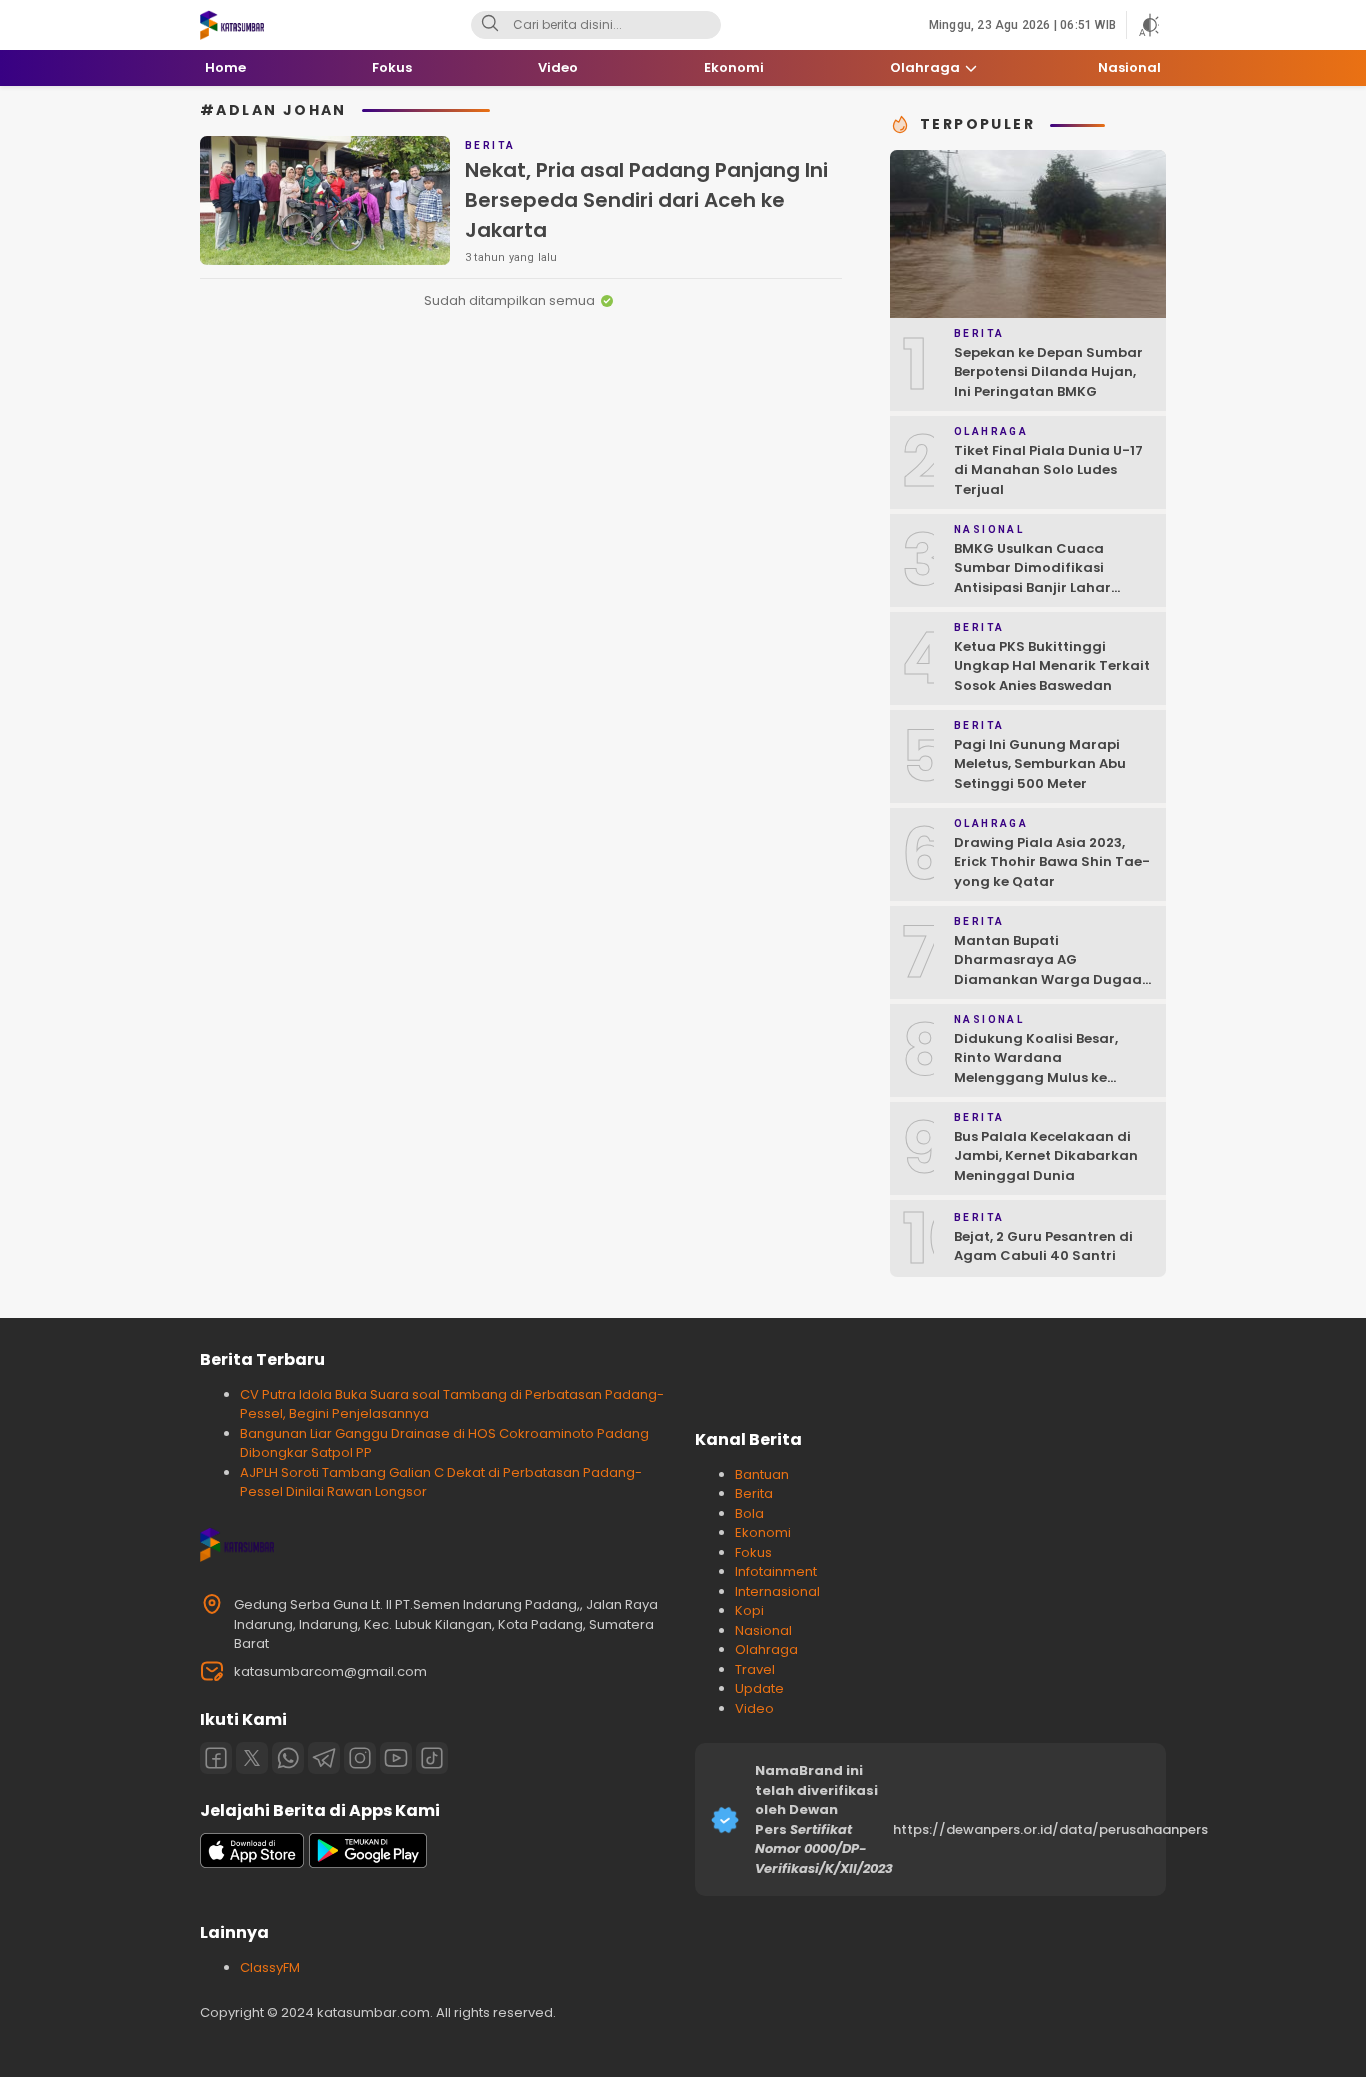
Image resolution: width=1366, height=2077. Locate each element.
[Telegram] (324, 1758)
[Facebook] (216, 1758)
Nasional (763, 1630)
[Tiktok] (432, 1758)
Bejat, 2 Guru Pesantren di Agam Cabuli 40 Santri (1043, 1246)
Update (759, 1688)
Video (754, 1708)
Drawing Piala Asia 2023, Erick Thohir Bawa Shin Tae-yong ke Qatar (1052, 862)
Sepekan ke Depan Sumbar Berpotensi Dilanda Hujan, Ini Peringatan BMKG (1048, 372)
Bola (749, 1513)
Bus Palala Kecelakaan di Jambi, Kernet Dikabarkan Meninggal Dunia (1046, 1156)
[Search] (490, 25)
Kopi (749, 1610)
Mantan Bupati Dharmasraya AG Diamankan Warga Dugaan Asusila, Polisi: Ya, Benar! (1052, 970)
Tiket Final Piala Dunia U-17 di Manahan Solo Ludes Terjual (1048, 470)
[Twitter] (252, 1758)
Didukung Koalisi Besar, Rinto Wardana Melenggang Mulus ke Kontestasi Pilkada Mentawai (1036, 1077)
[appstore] (252, 1863)
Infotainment (776, 1571)
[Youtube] (396, 1758)
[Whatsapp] (288, 1758)
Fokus (753, 1552)
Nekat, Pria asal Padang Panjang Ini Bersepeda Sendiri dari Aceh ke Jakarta (646, 200)
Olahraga (766, 1649)
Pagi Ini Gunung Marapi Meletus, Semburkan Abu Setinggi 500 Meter (1040, 764)
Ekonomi (763, 1532)
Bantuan (762, 1474)
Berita (754, 1493)
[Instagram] (360, 1758)
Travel (755, 1669)
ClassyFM (270, 1967)
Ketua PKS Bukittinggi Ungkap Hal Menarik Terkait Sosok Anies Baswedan (1052, 666)
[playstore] (368, 1863)
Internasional (777, 1591)
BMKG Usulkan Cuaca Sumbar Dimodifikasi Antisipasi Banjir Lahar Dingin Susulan (1032, 578)
